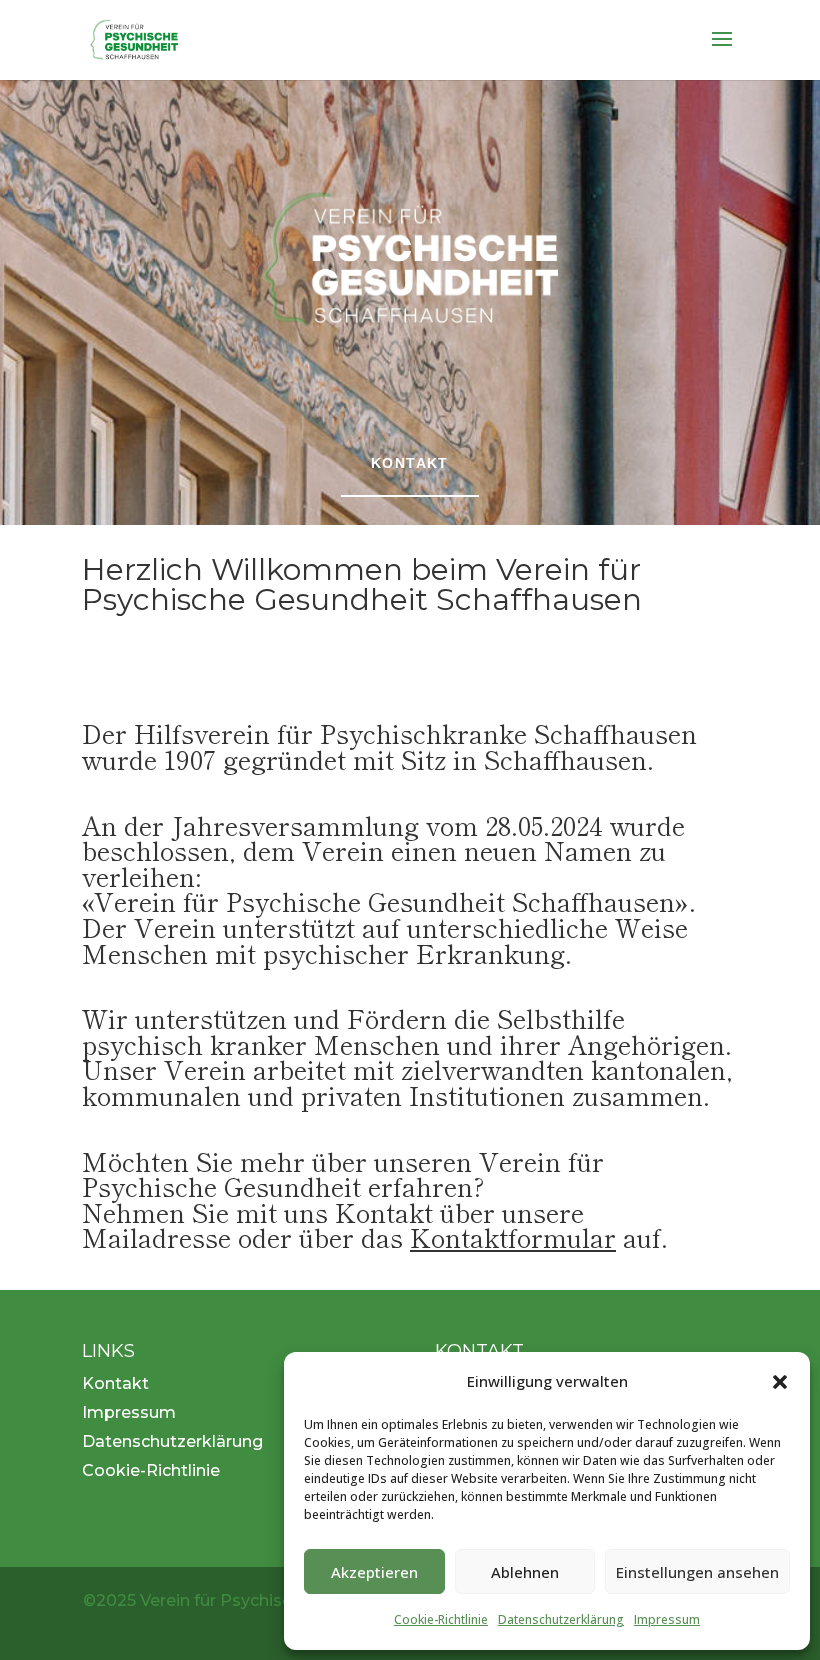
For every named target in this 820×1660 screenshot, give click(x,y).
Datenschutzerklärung (561, 1619)
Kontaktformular (513, 1236)
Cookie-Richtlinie (441, 1619)
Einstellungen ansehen (697, 1572)
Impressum (667, 1619)
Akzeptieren (374, 1572)
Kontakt (410, 463)
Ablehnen (525, 1572)
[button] (780, 1382)
